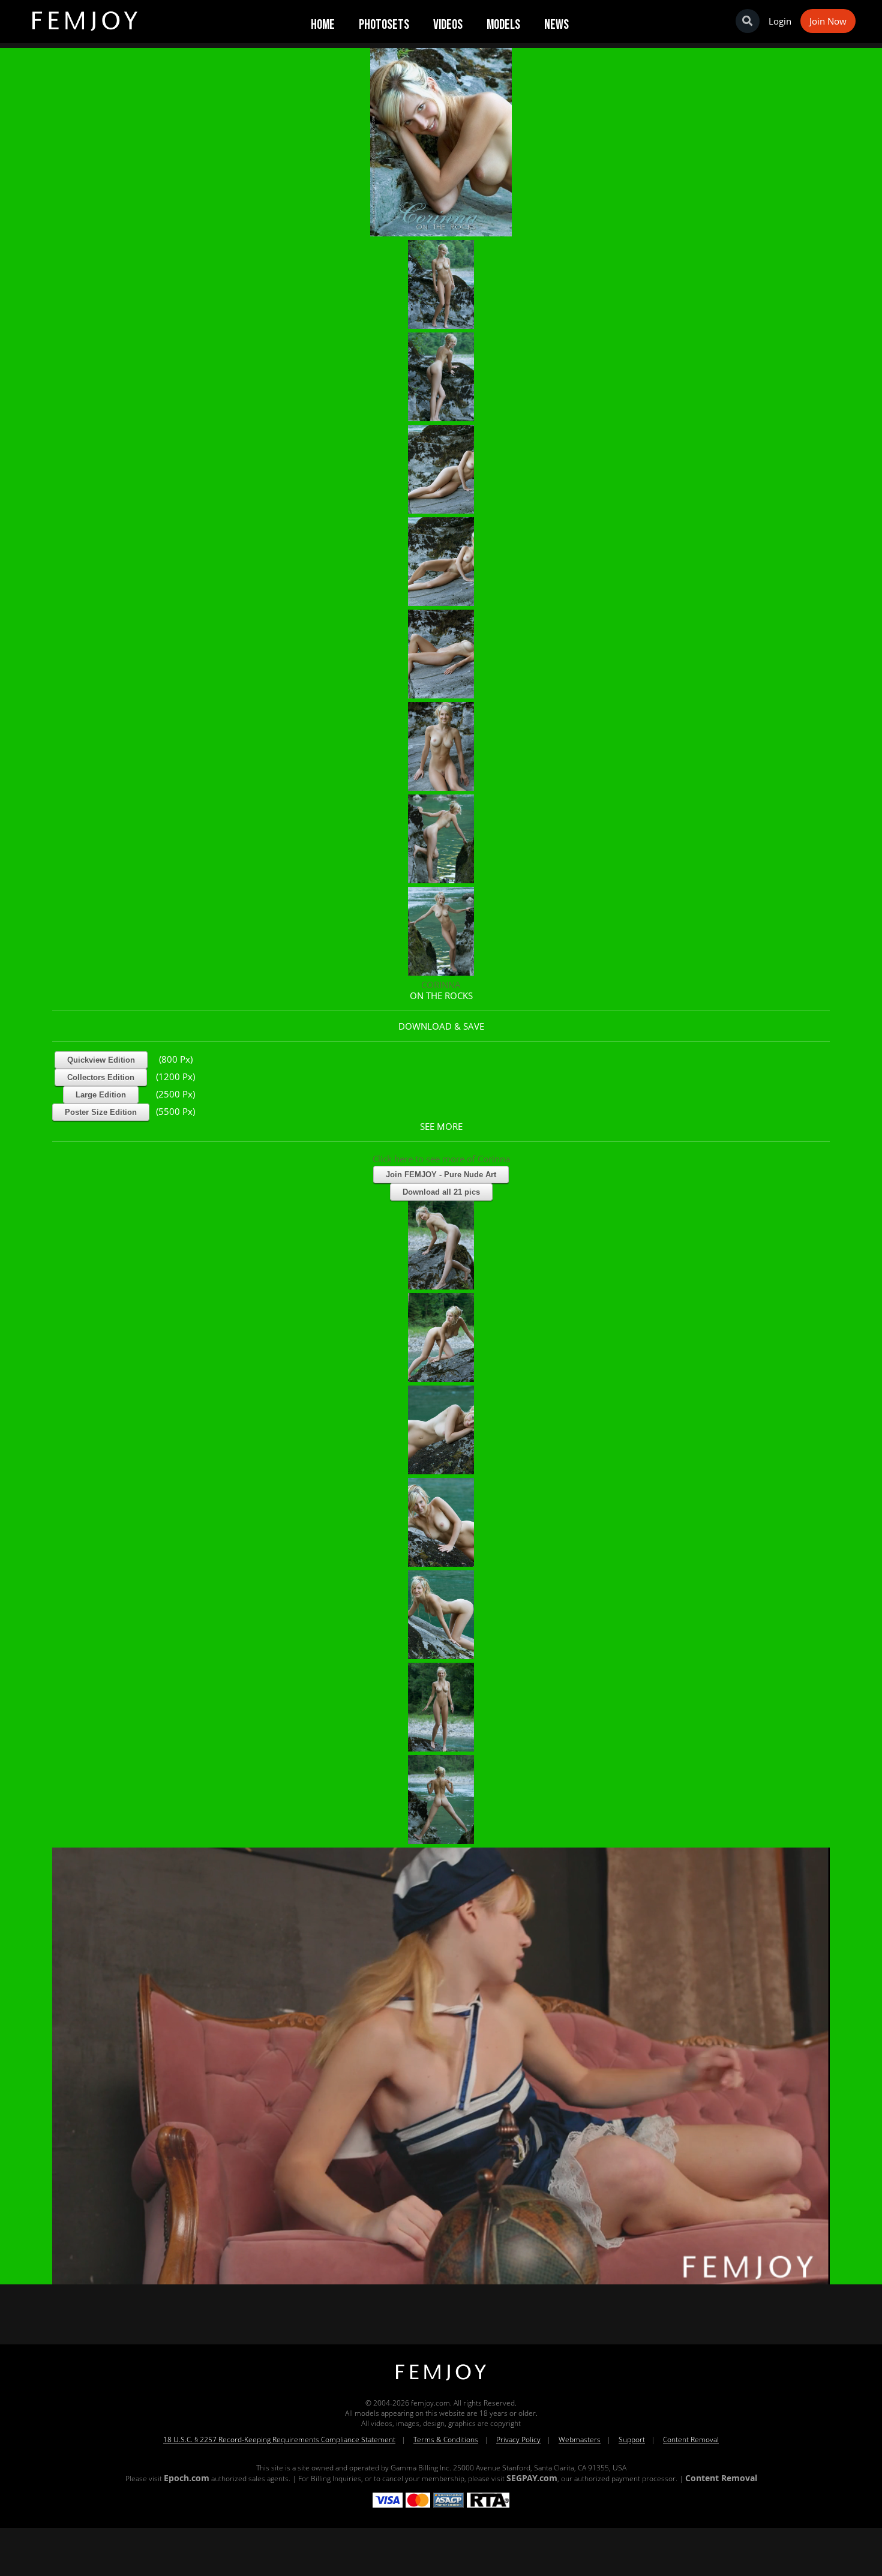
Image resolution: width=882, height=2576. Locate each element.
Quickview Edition (101, 1060)
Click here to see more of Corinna (441, 1159)
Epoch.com (187, 2478)
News (556, 25)
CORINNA (441, 985)
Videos (448, 25)
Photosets (384, 25)
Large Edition (101, 1095)
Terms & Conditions (446, 2439)
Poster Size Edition (101, 1112)
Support (632, 2439)
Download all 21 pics (441, 1192)
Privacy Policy (518, 2439)
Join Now (828, 21)
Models (503, 25)
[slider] (400, 2271)
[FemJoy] (441, 2381)
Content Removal (691, 2439)
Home (323, 25)
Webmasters (580, 2439)
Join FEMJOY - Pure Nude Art (441, 1175)
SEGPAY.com (532, 2478)
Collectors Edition (101, 1077)
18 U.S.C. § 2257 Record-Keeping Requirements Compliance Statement (279, 2439)
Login (780, 21)
